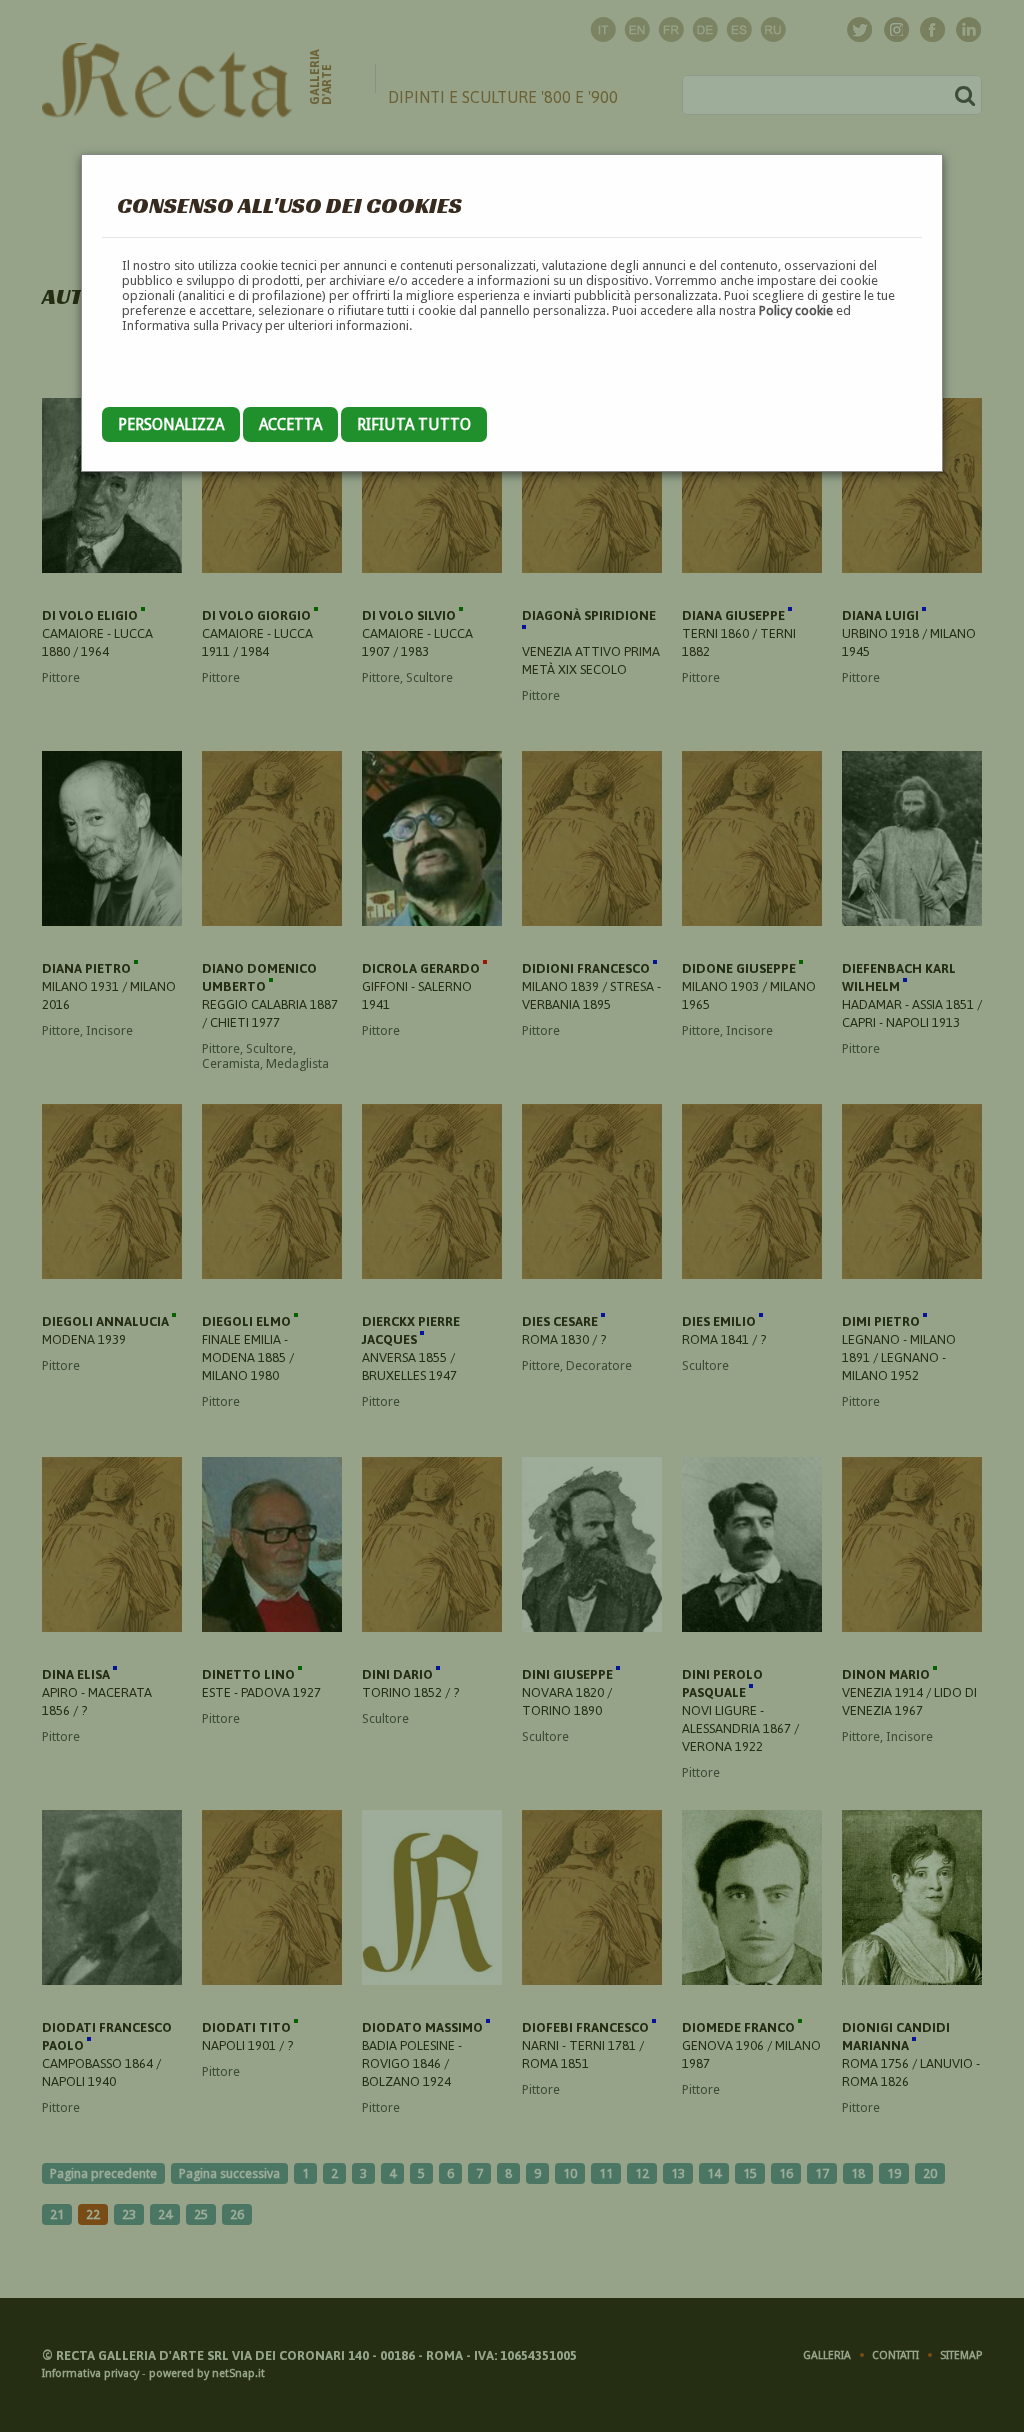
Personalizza (171, 424)
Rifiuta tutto (414, 424)
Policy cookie (796, 310)
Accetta (290, 424)
